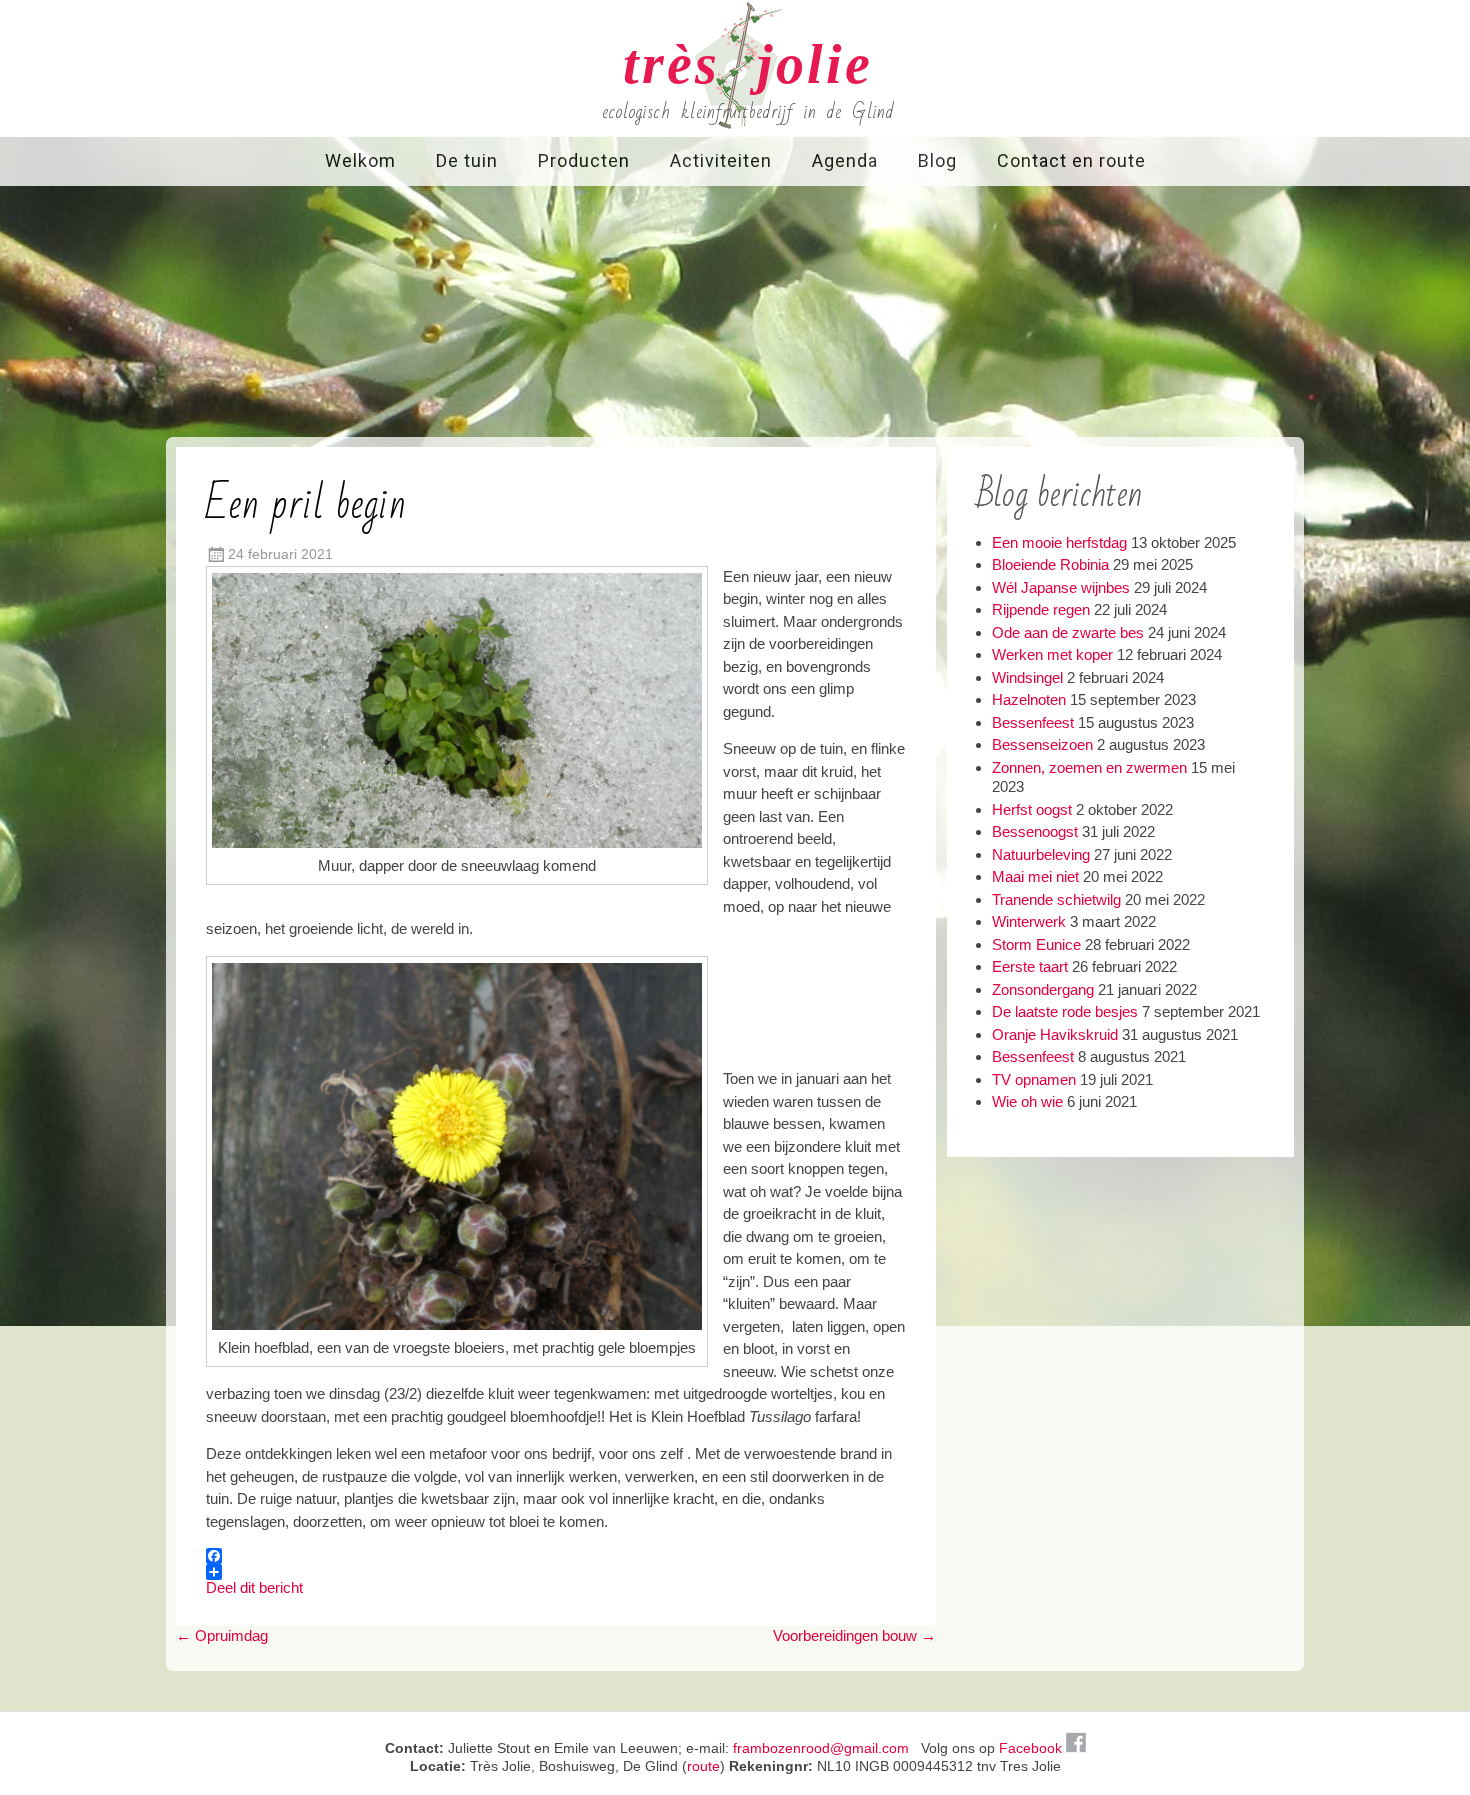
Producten (584, 160)
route (703, 1766)
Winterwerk (1029, 921)
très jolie (748, 64)
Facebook (1032, 1748)
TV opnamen (1034, 1079)
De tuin (467, 160)
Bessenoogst (1035, 831)
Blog (937, 160)
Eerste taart (1030, 966)
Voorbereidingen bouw (854, 1635)
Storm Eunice (1036, 944)
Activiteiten (721, 160)
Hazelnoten (1029, 699)
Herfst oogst (1032, 809)
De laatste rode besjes (1065, 1011)
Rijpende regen (1041, 609)
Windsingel (1027, 677)
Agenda (845, 160)
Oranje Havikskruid (1055, 1034)
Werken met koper (1052, 654)
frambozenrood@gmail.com (821, 1748)
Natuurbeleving (1041, 854)
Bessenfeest (1033, 722)
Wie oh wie (1027, 1101)
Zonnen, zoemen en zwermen (1089, 767)
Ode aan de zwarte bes (1068, 632)
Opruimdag (222, 1635)
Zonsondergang (1043, 989)
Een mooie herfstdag (1059, 542)
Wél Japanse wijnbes (1061, 587)
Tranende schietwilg (1056, 899)
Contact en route (1071, 160)
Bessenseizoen (1042, 744)
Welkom (360, 160)
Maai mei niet (1035, 876)
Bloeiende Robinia (1050, 564)
